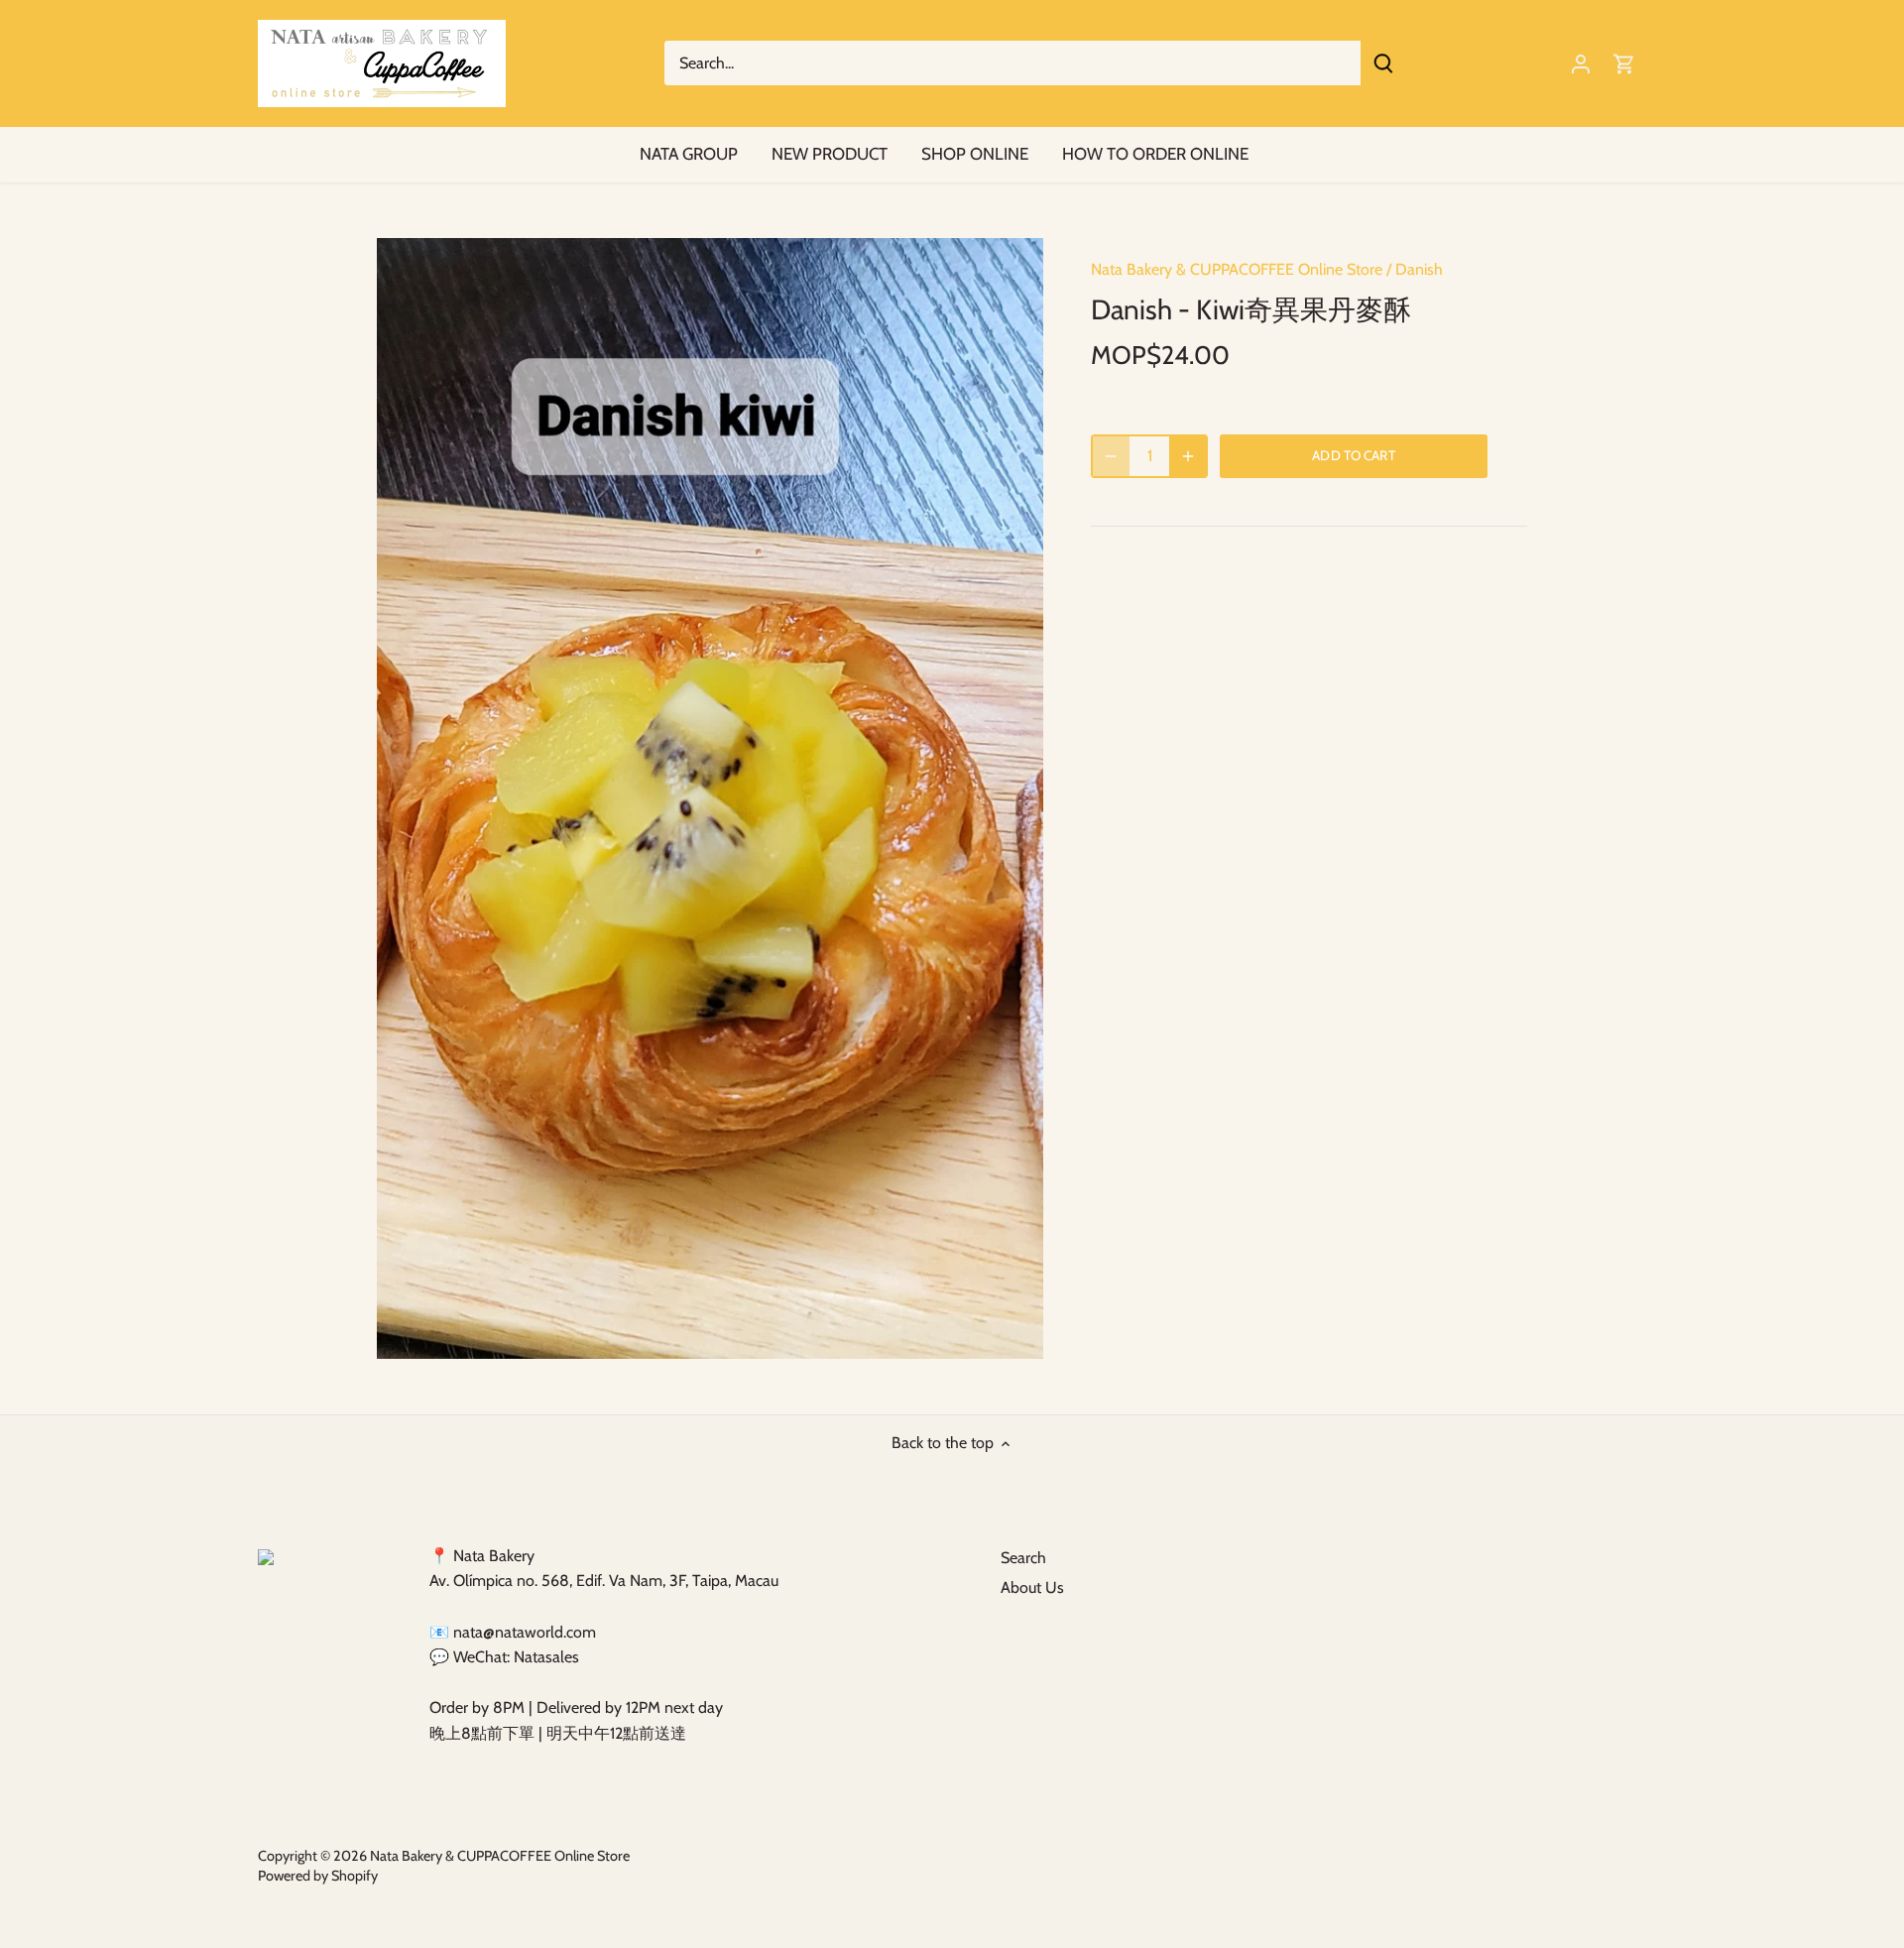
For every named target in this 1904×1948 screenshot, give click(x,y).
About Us (1032, 1587)
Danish (1419, 269)
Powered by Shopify (318, 1876)
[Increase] (1188, 456)
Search (1023, 1558)
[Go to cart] (1624, 63)
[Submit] (1383, 63)
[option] (710, 799)
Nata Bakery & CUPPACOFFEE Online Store (1237, 269)
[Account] (1581, 63)
